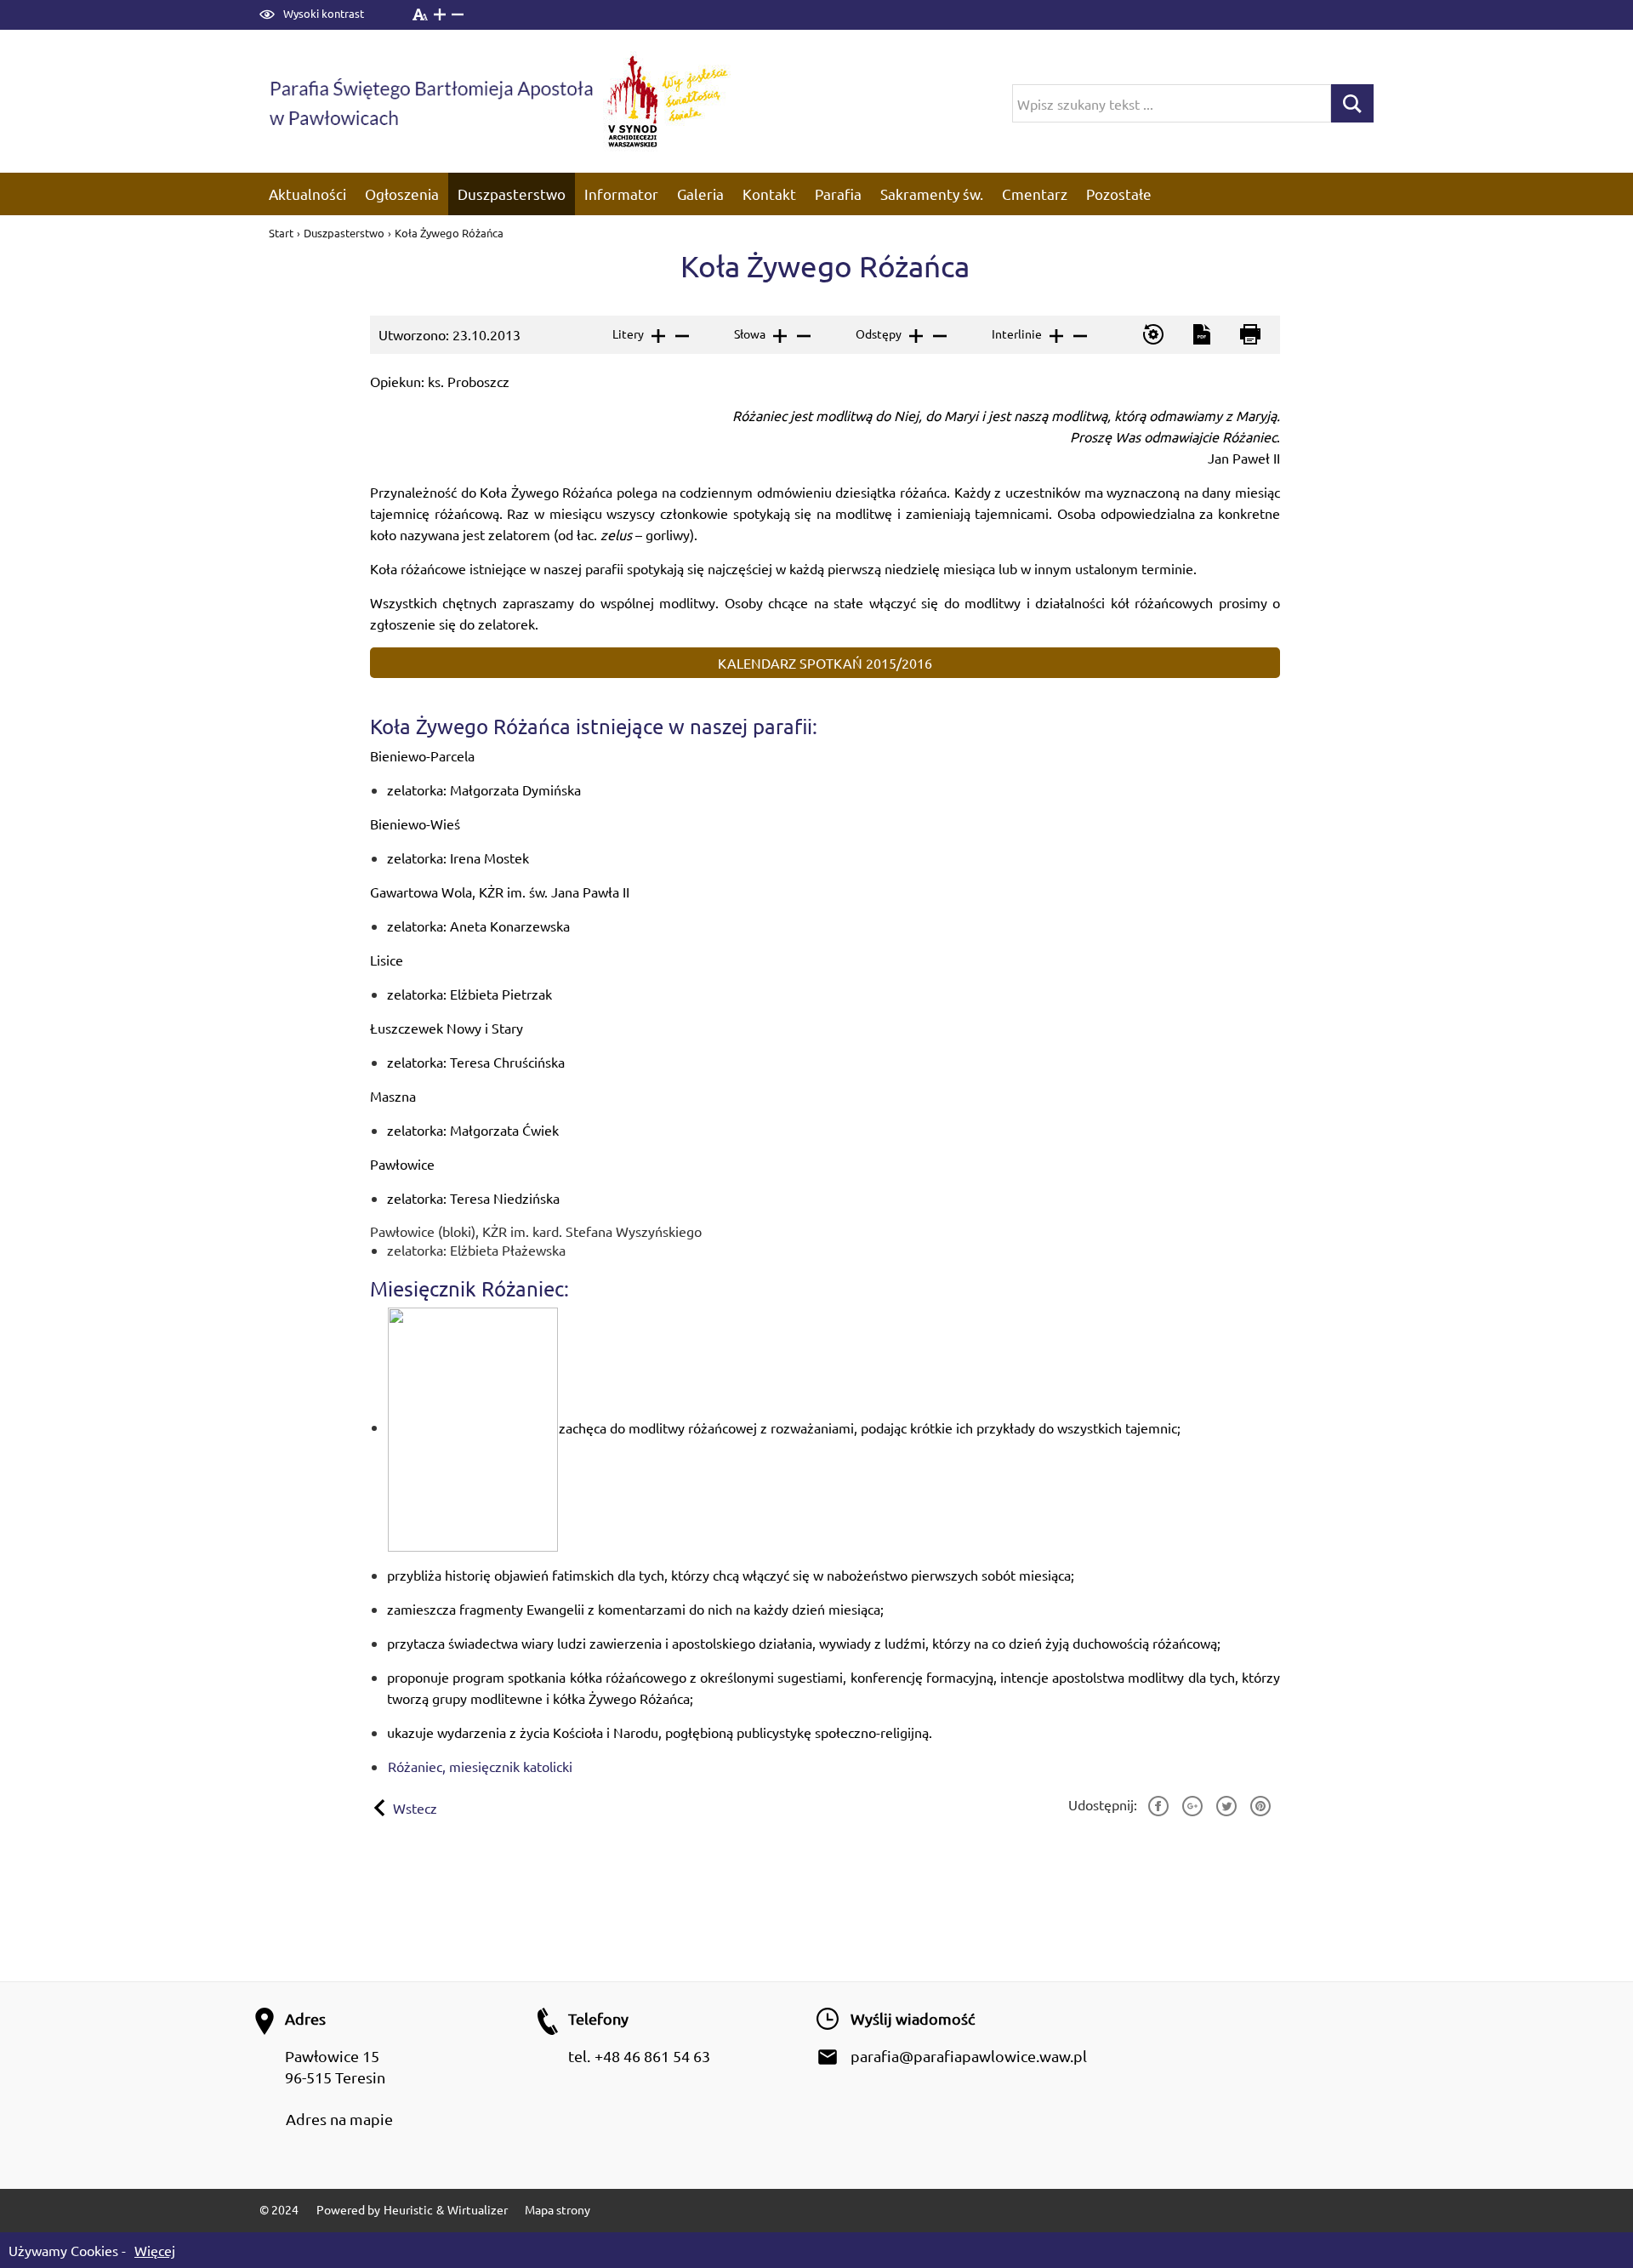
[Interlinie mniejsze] (1079, 336)
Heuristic (408, 2209)
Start (282, 233)
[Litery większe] (657, 336)
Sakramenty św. (932, 194)
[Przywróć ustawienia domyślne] (1152, 335)
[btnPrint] (1249, 335)
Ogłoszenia (402, 194)
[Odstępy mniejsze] (939, 336)
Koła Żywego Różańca (449, 233)
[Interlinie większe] (1055, 336)
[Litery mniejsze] (681, 336)
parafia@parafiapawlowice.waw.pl (969, 2056)
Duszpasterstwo (512, 194)
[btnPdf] (1201, 335)
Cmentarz (1035, 194)
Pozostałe (1119, 194)
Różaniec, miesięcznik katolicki (480, 1766)
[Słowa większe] (779, 336)
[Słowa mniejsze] (802, 336)
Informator (621, 194)
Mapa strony (558, 2209)
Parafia (838, 194)
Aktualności (307, 194)
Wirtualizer (478, 2209)
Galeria (700, 194)
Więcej (155, 2250)
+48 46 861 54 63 (652, 2056)
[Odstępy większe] (915, 336)
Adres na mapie (339, 2119)
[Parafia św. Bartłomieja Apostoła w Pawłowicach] (430, 101)
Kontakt (769, 194)
